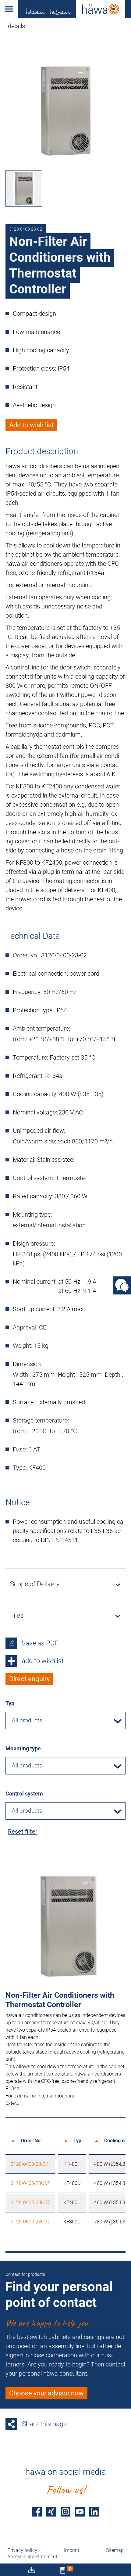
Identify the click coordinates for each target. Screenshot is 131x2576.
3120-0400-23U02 (30, 2183)
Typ (10, 1703)
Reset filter (23, 1832)
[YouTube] (80, 2512)
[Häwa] (74, 9)
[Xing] (51, 2512)
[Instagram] (65, 2512)
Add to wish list (31, 425)
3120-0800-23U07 (30, 2222)
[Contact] (122, 1286)
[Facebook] (37, 2512)
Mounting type (23, 1748)
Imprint (72, 2550)
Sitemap (115, 2550)
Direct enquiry (29, 1679)
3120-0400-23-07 (29, 2164)
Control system (24, 1794)
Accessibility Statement (32, 2557)
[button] (9, 9)
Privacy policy (22, 2550)
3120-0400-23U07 (30, 2203)
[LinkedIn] (94, 2512)
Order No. (31, 2141)
